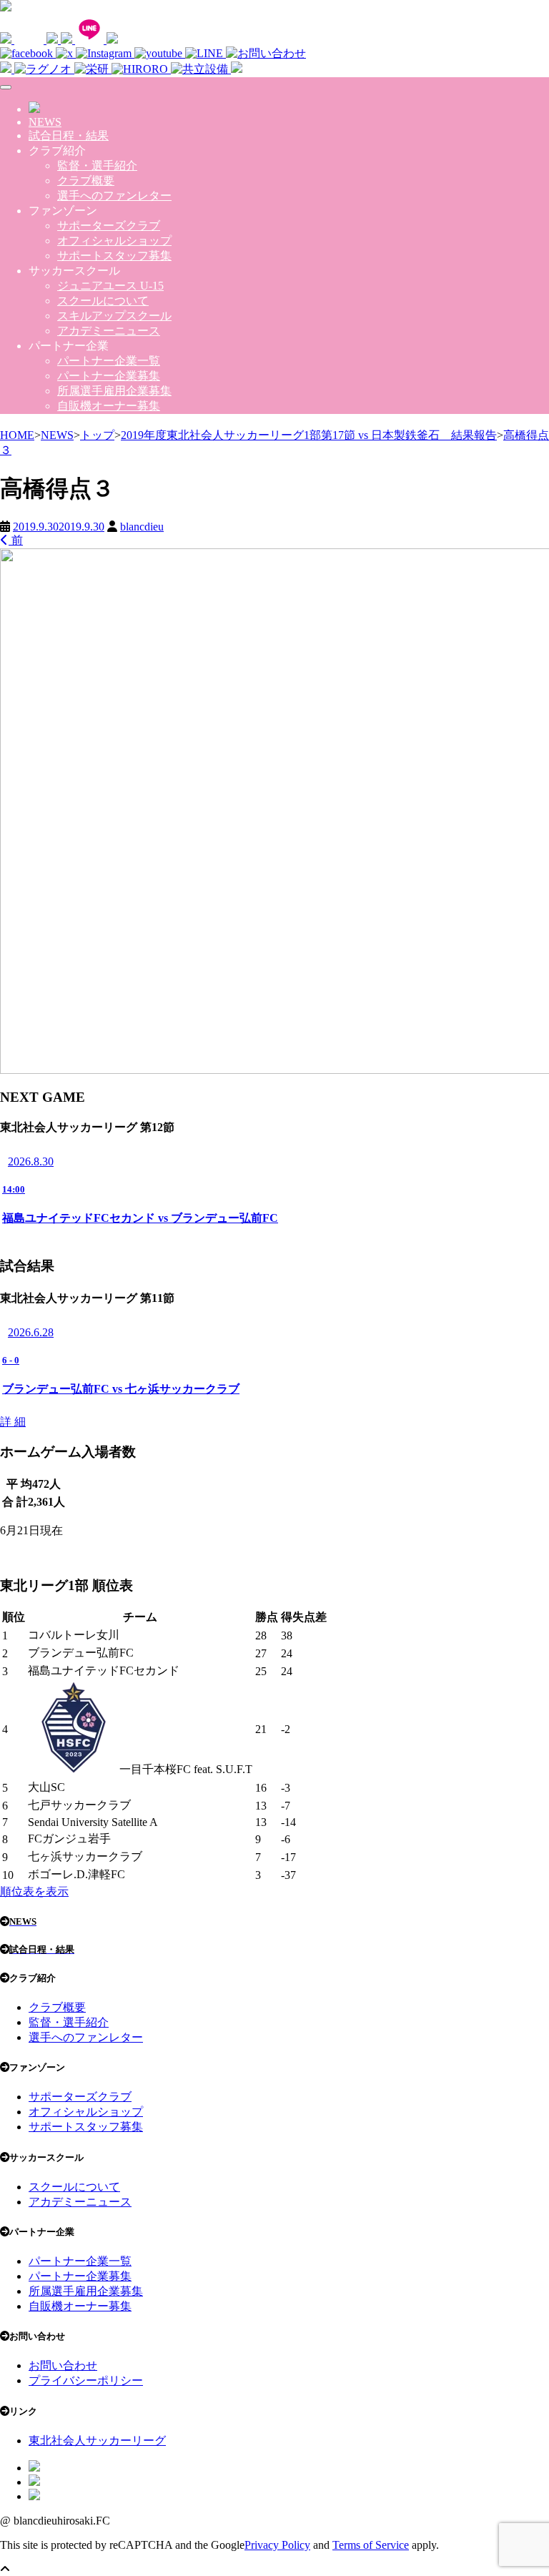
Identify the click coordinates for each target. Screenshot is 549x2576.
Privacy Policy (277, 2545)
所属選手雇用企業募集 (114, 391)
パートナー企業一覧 (109, 361)
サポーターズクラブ (109, 226)
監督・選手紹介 (97, 166)
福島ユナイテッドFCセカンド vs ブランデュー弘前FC (140, 1218)
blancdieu (142, 527)
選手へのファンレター (114, 196)
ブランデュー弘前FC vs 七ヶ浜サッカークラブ (121, 1389)
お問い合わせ (63, 2365)
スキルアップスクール (114, 316)
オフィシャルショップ (114, 241)
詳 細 (13, 1422)
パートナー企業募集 (109, 376)
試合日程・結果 (69, 135)
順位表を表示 (34, 1891)
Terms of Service (371, 2545)
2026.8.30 (31, 1161)
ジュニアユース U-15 (110, 286)
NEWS (45, 122)
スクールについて (103, 301)
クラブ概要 (86, 181)
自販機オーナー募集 (109, 406)
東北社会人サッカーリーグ (97, 2441)
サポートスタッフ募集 (114, 256)
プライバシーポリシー (86, 2380)
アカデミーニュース (109, 331)
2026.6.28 (31, 1332)
